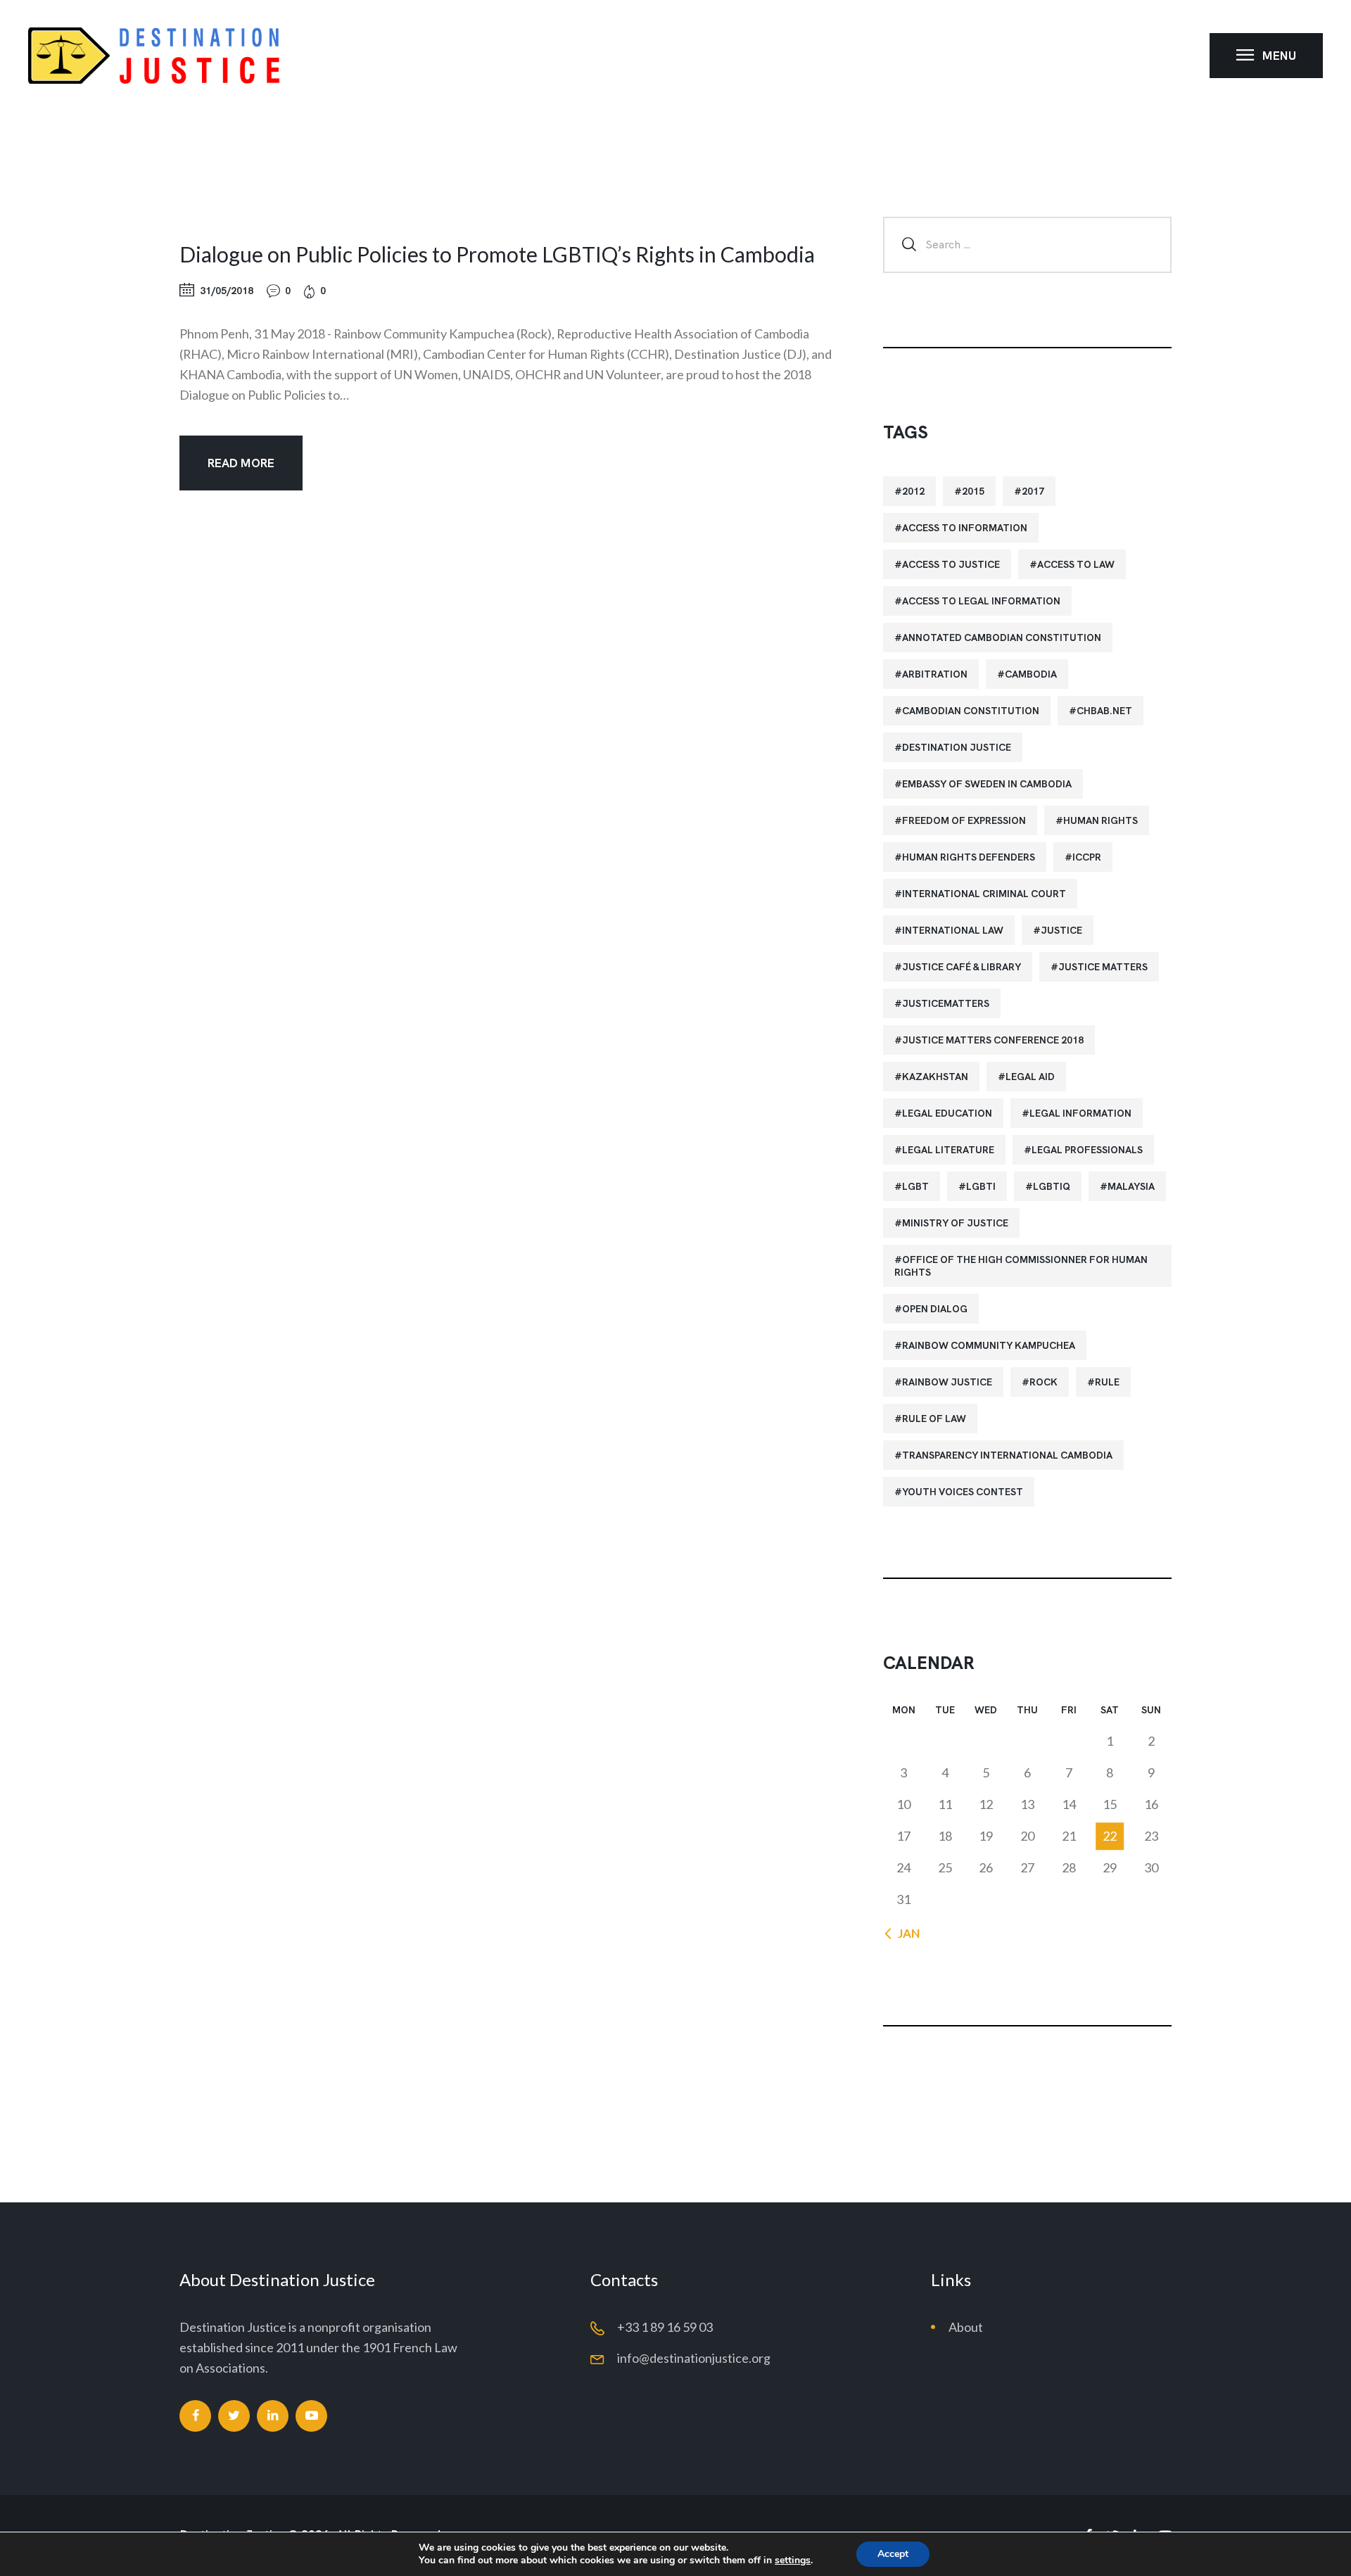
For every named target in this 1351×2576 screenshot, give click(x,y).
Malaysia (1131, 1186)
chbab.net (1104, 711)
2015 (973, 491)
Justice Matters (1103, 967)
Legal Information (1080, 1113)
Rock (1044, 1382)
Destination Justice (957, 747)
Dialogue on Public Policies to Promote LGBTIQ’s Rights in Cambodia (497, 254)
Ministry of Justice (955, 1223)
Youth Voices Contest (963, 1492)
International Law (953, 930)
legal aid (1030, 1077)
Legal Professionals (1087, 1150)
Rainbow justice (947, 1382)
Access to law (1076, 564)
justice (1061, 930)
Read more (241, 463)
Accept (893, 2554)
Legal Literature (948, 1150)
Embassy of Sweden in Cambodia (987, 784)
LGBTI (981, 1186)
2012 (913, 491)
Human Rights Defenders (969, 857)
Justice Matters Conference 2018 (993, 1040)
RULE (1107, 1382)
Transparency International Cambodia (1007, 1455)
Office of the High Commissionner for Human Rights (1021, 1266)
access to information (965, 528)
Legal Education (947, 1113)
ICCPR (1087, 857)
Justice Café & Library (962, 967)
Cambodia (1031, 674)
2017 (1033, 491)
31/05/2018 (227, 291)
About (966, 2327)
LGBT (915, 1186)
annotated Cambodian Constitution (1002, 637)
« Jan (905, 1933)
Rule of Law (934, 1419)
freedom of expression (964, 820)
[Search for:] (1027, 243)
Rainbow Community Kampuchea (989, 1345)
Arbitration (935, 674)
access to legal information (981, 601)
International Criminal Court (984, 894)
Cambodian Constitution (971, 711)
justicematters (946, 1003)
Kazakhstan (935, 1077)
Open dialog (935, 1309)
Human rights (1101, 820)
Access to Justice (951, 564)
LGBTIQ (1052, 1186)
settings (793, 2561)
